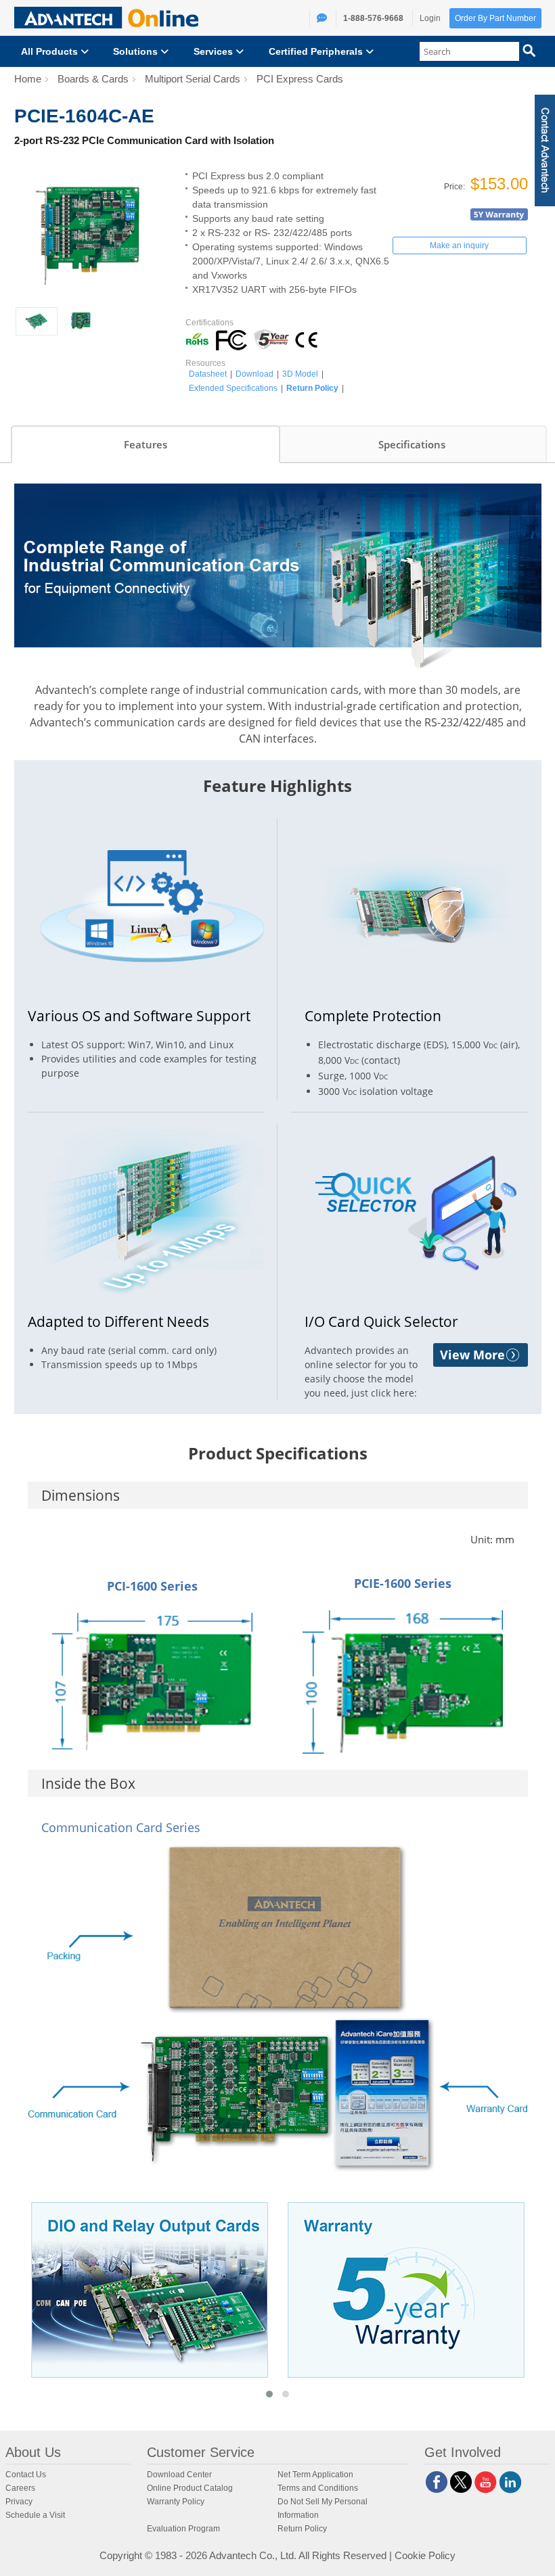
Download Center (179, 2475)
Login (430, 18)
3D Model (300, 374)
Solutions (137, 51)
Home (28, 79)
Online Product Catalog (190, 2488)
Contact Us (26, 2475)
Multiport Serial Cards (193, 79)
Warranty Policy (176, 2502)
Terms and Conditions (318, 2488)
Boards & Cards (93, 79)
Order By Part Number (495, 18)
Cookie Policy (425, 2555)
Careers (20, 2488)
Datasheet (208, 374)
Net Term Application (315, 2475)
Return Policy (312, 388)
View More (472, 1355)
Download (254, 374)
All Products (51, 51)
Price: (456, 187)
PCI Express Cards (300, 79)
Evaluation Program (183, 2529)
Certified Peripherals (317, 51)
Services (215, 51)
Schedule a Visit (35, 2515)
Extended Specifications (233, 388)
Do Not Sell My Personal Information (323, 2508)
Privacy (19, 2502)
